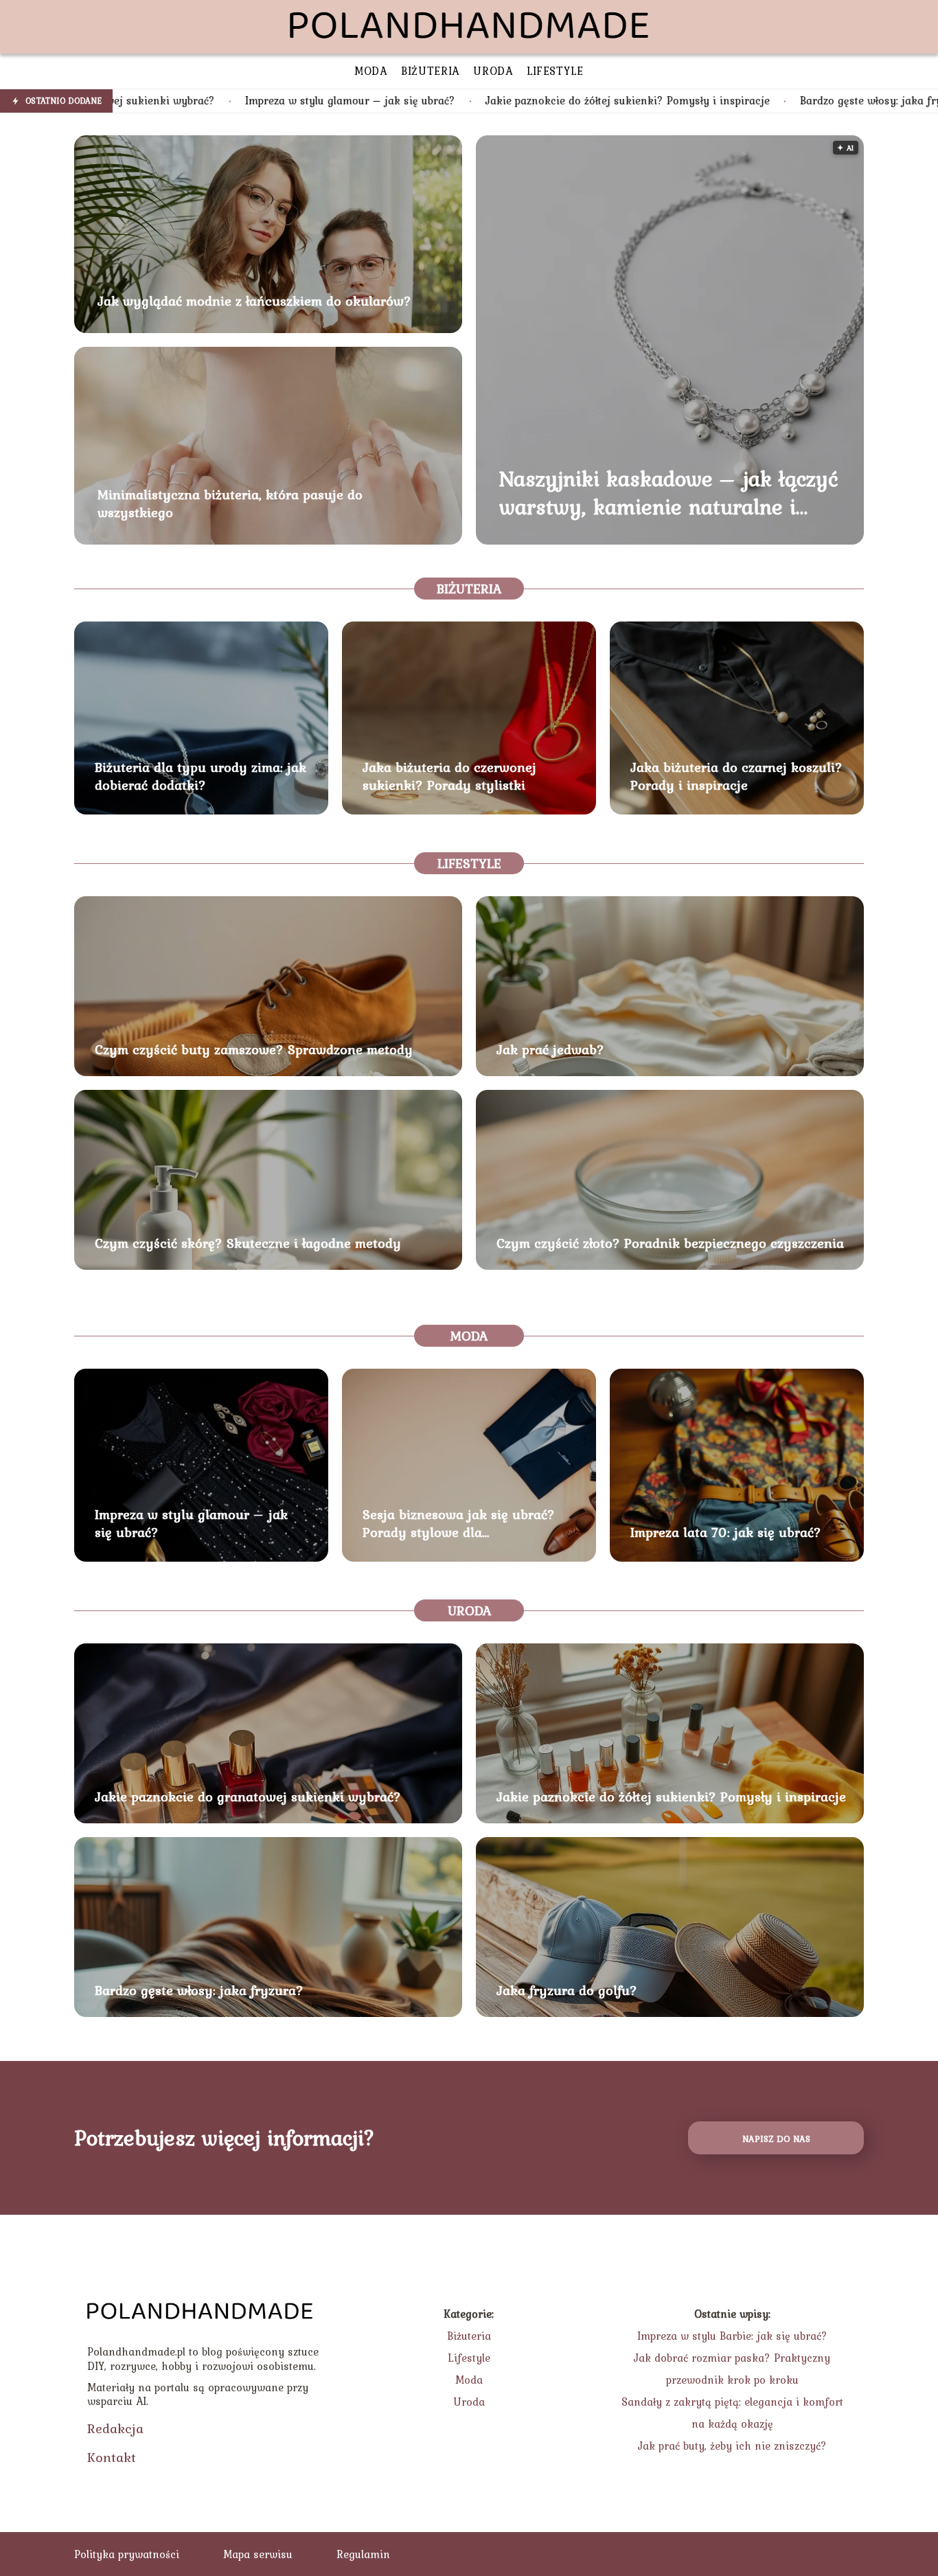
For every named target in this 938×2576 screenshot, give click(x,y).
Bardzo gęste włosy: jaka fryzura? (732, 101)
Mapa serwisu (258, 2554)
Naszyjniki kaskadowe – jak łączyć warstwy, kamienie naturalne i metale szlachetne (669, 493)
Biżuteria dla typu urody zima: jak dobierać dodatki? (201, 776)
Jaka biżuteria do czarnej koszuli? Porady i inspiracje (736, 776)
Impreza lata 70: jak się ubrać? (726, 1532)
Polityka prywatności (127, 2554)
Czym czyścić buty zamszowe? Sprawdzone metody (254, 1049)
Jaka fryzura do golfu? (567, 1990)
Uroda (469, 1610)
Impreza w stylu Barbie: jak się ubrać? (732, 2336)
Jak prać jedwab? (550, 1049)
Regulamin (363, 2554)
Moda (469, 1336)
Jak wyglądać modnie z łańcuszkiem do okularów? (254, 301)
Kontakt (112, 2457)
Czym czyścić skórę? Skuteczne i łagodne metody (248, 1243)
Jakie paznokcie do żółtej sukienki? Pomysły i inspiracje (474, 101)
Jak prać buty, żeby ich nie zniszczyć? (732, 2446)
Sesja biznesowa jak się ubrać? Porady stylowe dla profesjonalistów (459, 1523)
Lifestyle (469, 863)
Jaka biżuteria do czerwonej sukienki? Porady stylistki (449, 776)
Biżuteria (469, 589)
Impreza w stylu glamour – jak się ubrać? (197, 101)
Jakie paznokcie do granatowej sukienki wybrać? (248, 1797)
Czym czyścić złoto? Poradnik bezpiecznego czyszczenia (670, 1243)
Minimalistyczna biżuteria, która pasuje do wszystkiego (230, 503)
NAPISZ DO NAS (776, 2139)
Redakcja (115, 2428)
